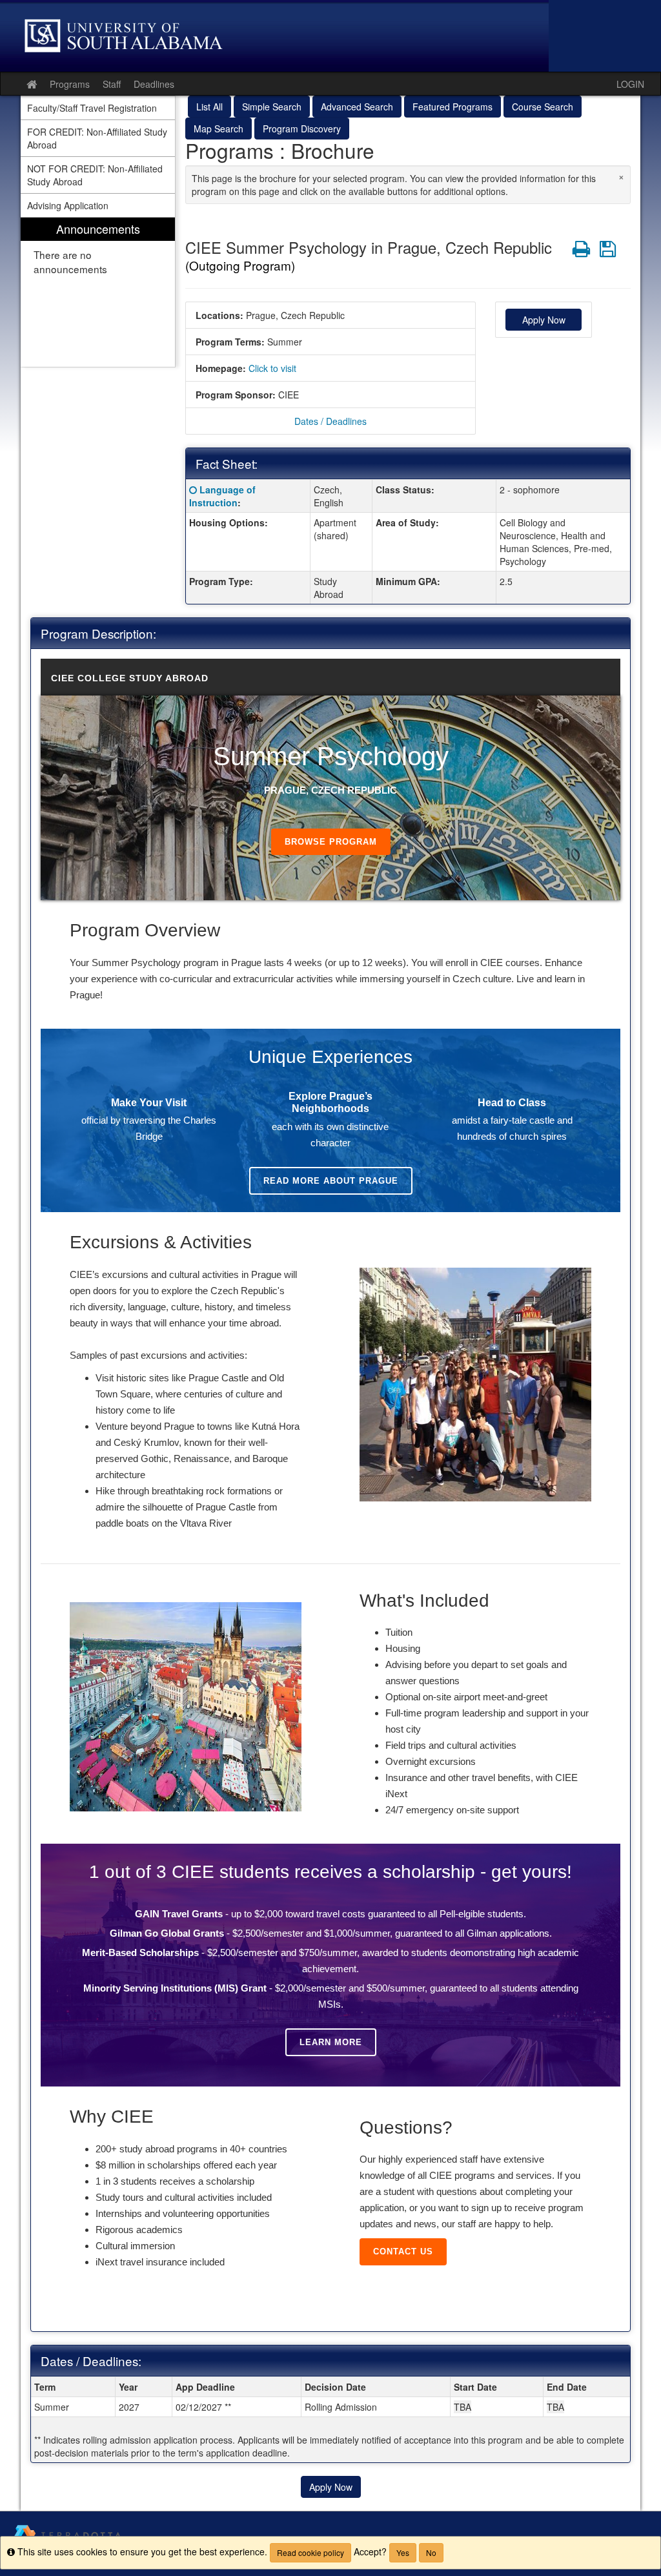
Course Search (543, 107)
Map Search (219, 129)
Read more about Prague (331, 1181)
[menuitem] (98, 292)
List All (209, 107)
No (431, 2552)
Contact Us (403, 2251)
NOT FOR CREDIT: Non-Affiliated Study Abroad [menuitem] (95, 175)
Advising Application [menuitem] (68, 205)
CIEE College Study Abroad (130, 678)
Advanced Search (357, 107)
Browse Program (331, 842)
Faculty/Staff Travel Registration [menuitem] (92, 108)
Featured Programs (453, 107)
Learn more (331, 2042)
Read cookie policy (310, 2552)
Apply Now (544, 320)
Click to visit (272, 368)
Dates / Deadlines (330, 421)
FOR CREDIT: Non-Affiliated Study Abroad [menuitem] (97, 138)
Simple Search (272, 107)
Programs (70, 84)
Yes (403, 2552)
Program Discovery (302, 129)
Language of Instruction (222, 496)
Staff (112, 84)
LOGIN (630, 84)
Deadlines (154, 84)
